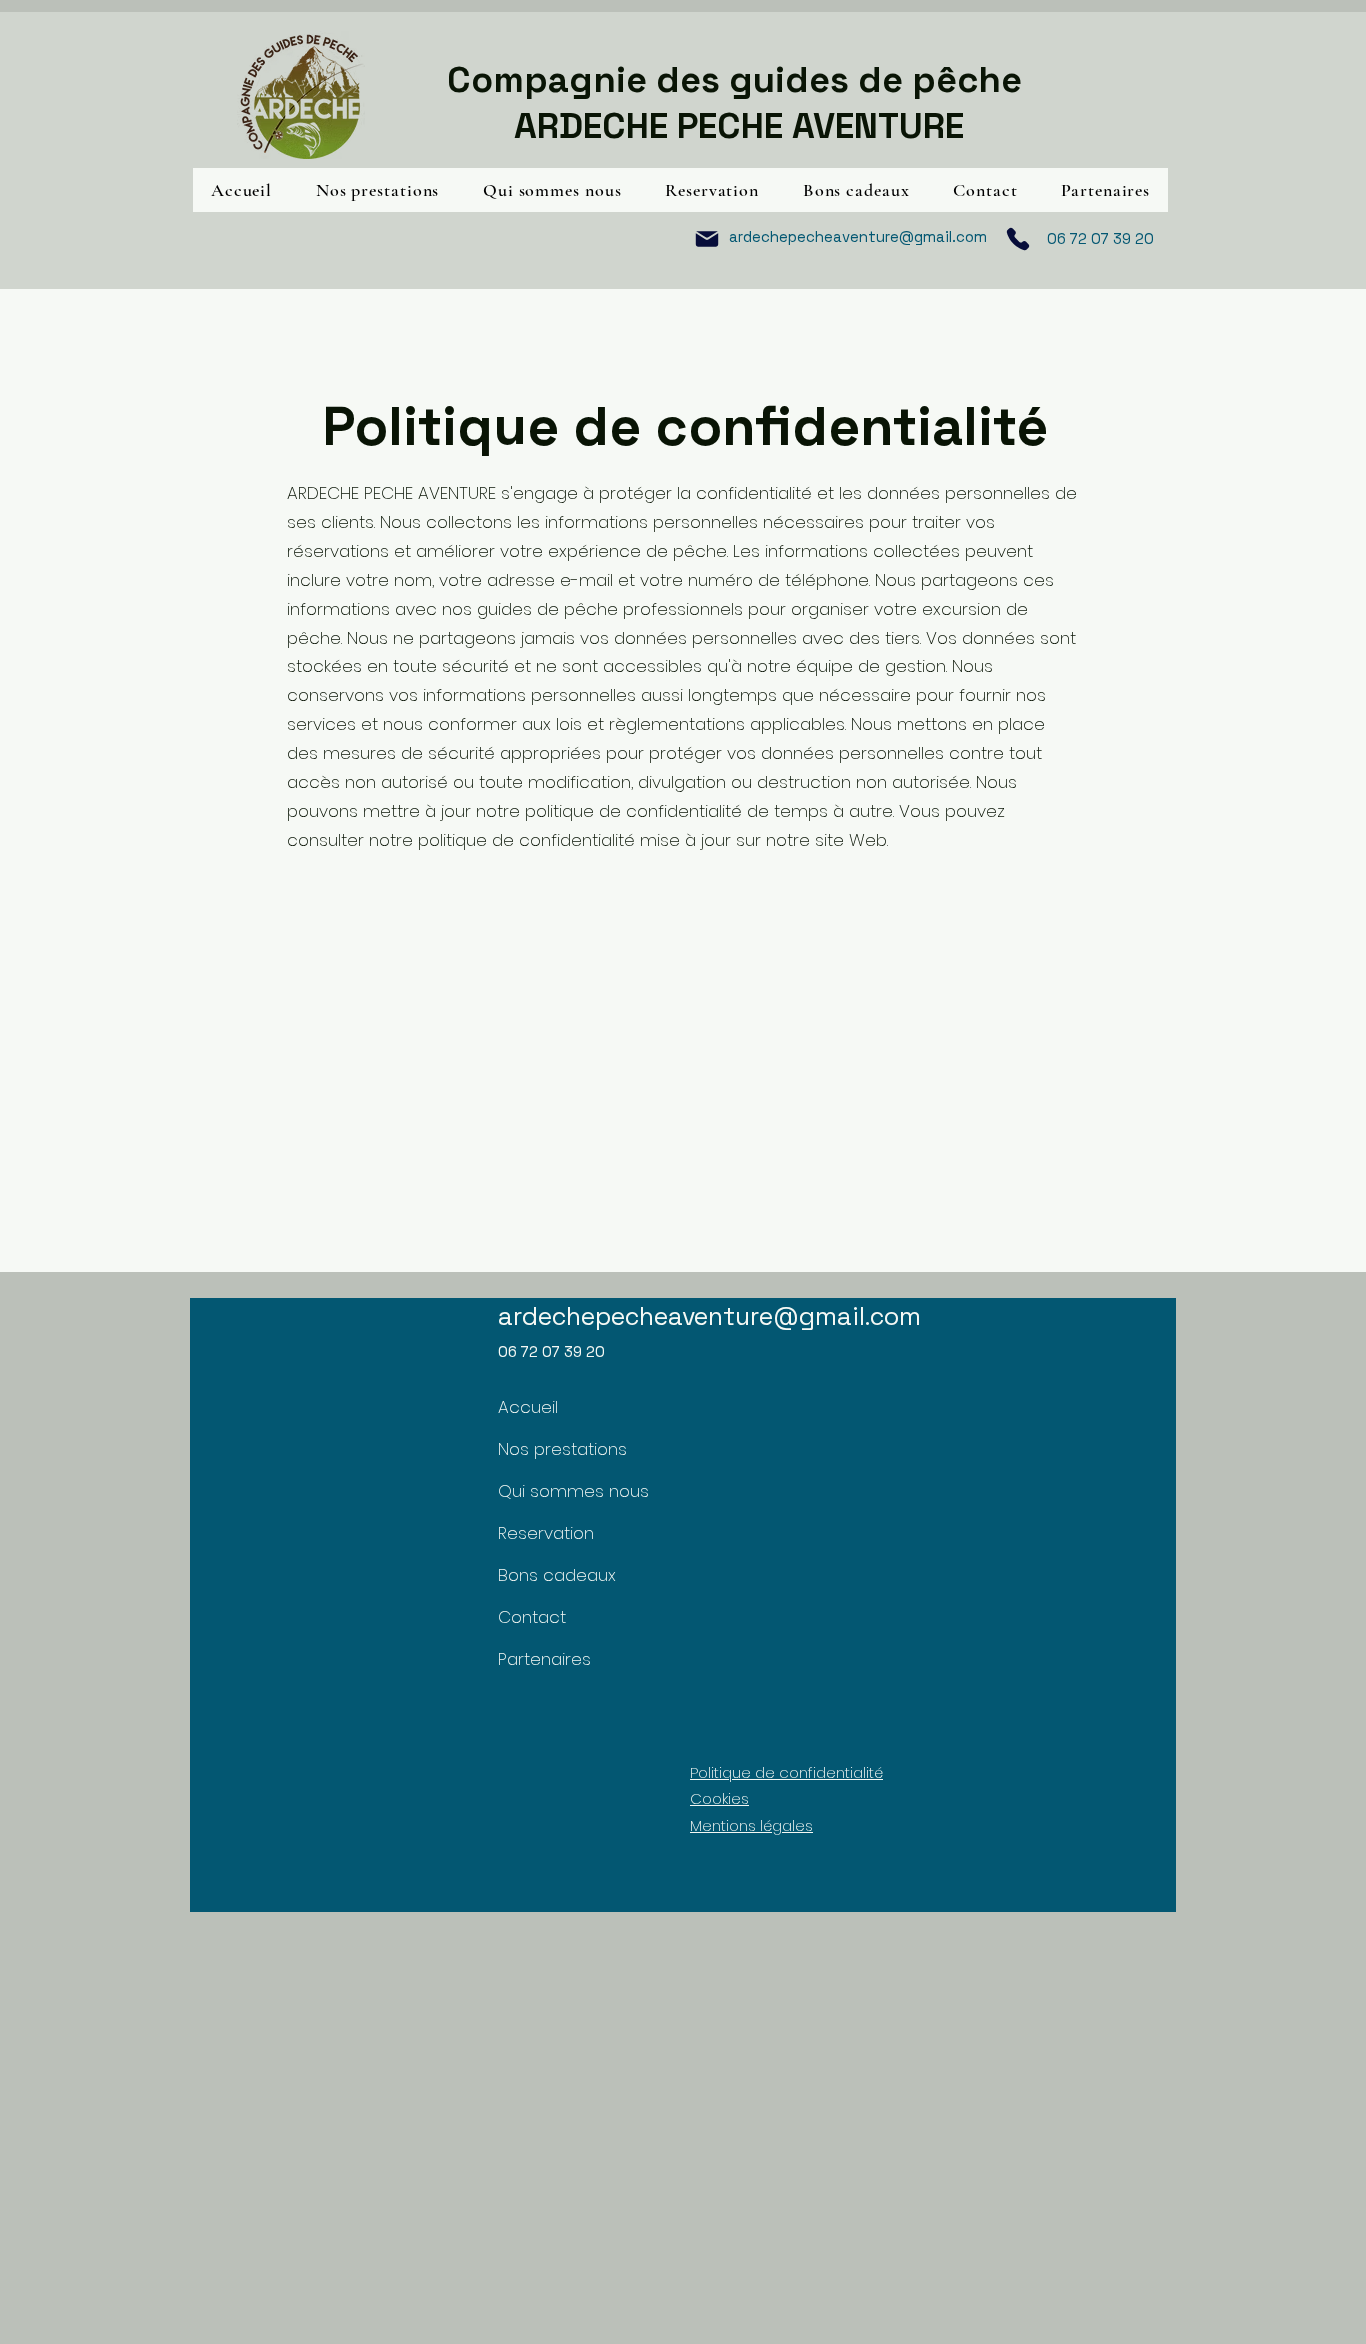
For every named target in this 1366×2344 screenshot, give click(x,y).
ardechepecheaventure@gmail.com (858, 236)
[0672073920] (1018, 239)
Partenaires (544, 1659)
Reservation (546, 1533)
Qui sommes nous (552, 1491)
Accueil (528, 1407)
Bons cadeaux (552, 1575)
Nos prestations (552, 1449)
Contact (532, 1617)
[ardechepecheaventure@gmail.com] (707, 239)
